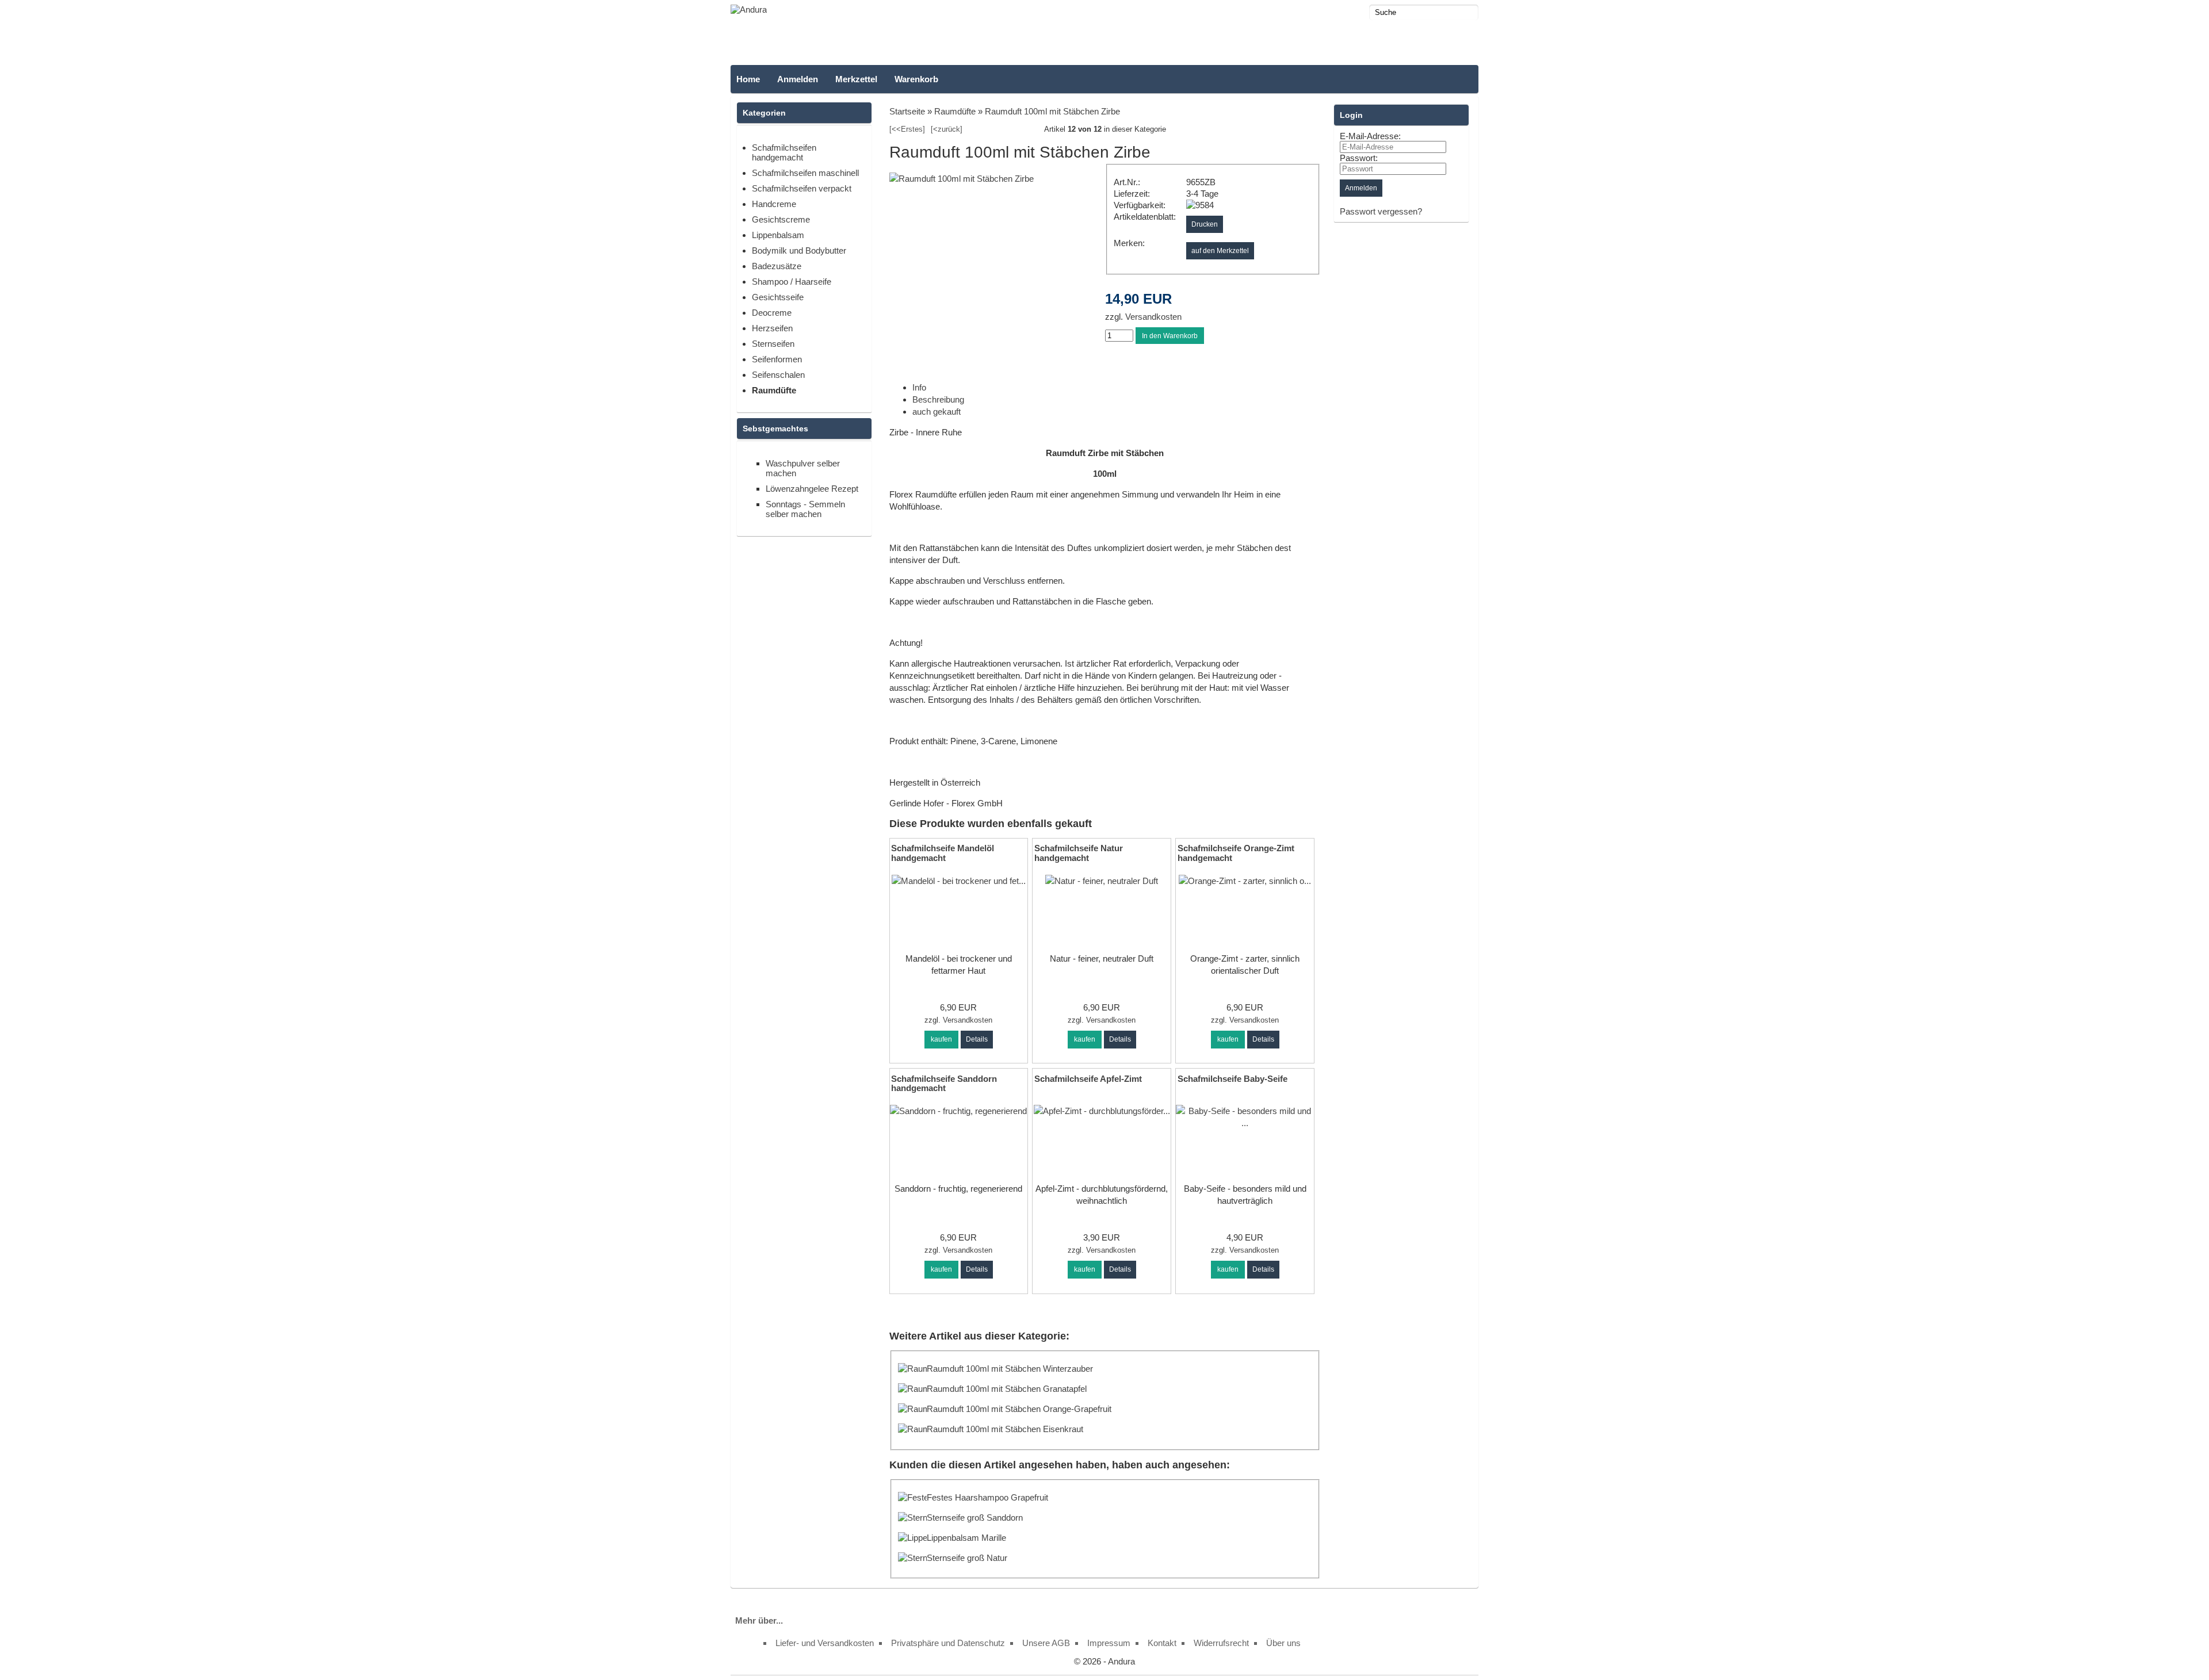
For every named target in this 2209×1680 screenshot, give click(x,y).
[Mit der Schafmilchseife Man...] (959, 881)
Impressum (1109, 1643)
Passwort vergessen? (1381, 211)
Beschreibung (938, 399)
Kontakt (1162, 1643)
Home (748, 79)
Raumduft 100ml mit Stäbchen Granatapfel (1007, 1389)
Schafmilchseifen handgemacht (784, 152)
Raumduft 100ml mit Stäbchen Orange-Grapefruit (1019, 1409)
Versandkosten (1152, 317)
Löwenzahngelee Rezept (812, 489)
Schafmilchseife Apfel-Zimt (1088, 1079)
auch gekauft (937, 412)
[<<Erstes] (907, 129)
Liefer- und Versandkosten (825, 1643)
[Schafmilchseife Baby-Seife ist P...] (1245, 1123)
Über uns (1283, 1643)
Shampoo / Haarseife (792, 282)
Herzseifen (772, 328)
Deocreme (772, 313)
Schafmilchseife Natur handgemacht (1079, 853)
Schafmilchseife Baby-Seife (1232, 1079)
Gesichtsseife (778, 297)
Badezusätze (777, 266)
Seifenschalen (778, 375)
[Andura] (749, 9)
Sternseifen (773, 344)
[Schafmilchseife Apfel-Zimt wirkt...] (1102, 1111)
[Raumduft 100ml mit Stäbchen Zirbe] (962, 179)
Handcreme (774, 204)
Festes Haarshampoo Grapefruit (987, 1497)
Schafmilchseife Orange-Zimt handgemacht (1236, 853)
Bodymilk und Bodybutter (799, 250)
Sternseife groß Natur (967, 1558)
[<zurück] (947, 129)
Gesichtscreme (781, 219)
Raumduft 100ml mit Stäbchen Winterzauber (1010, 1369)
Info (919, 387)
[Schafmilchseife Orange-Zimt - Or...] (1245, 881)
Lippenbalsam (778, 235)
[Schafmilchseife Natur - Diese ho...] (1102, 881)
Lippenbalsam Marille (966, 1538)
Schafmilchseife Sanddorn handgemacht (944, 1084)
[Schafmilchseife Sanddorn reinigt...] (958, 1111)
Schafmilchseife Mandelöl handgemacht (943, 853)
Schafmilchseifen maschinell (805, 173)
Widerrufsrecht (1221, 1643)
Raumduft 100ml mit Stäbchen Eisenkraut (1005, 1429)
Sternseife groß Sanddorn (975, 1518)
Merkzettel (856, 79)
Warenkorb (916, 79)
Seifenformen (777, 359)
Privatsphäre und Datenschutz (948, 1643)
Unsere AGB (1046, 1643)
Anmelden (798, 79)
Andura (1121, 1661)
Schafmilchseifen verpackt (802, 188)
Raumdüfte (774, 390)
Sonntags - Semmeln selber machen (805, 509)
